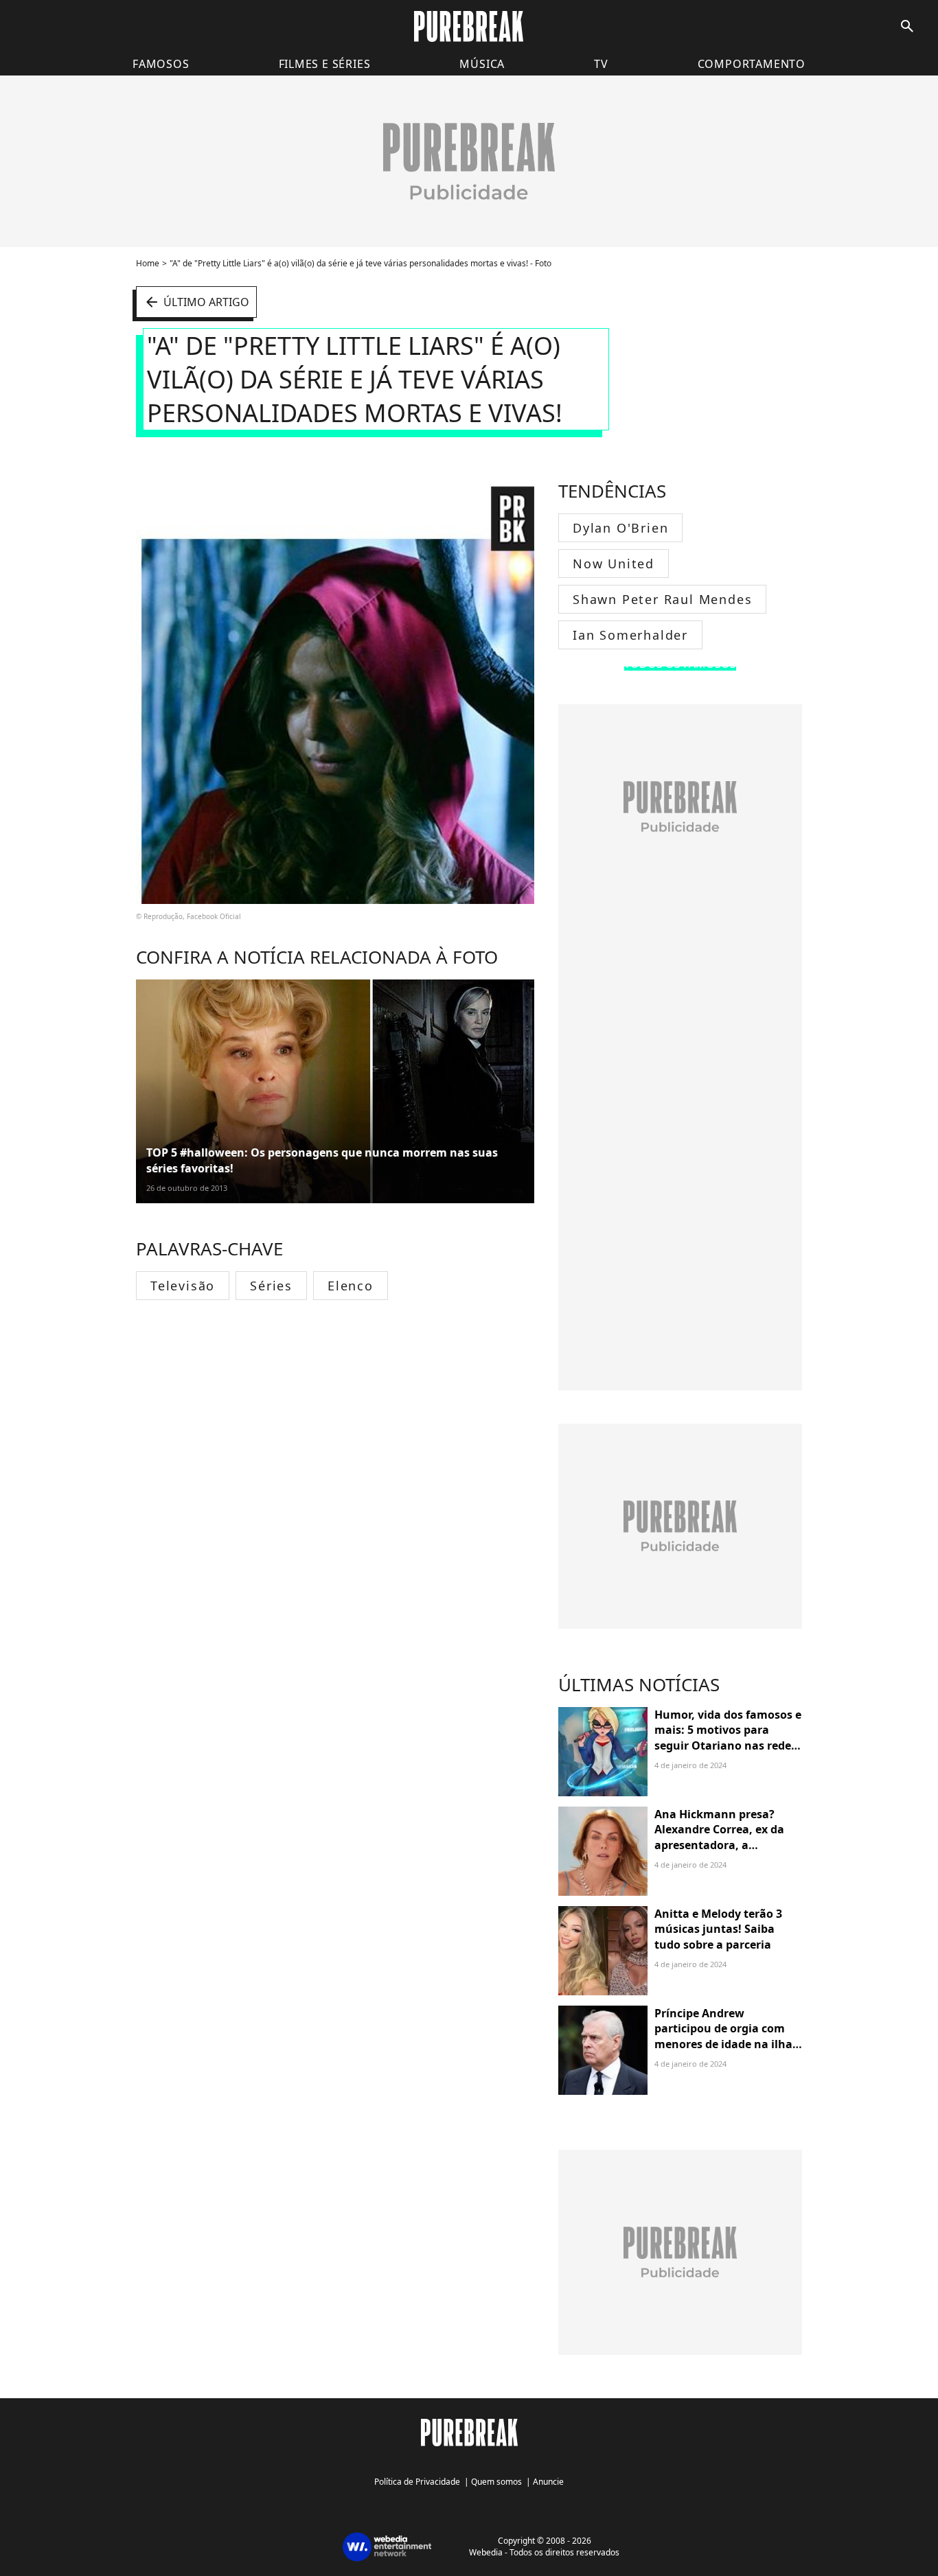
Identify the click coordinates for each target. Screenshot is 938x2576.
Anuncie (548, 2482)
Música (482, 64)
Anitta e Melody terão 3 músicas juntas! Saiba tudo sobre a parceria (718, 1929)
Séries (271, 1286)
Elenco (351, 1286)
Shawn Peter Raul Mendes (662, 599)
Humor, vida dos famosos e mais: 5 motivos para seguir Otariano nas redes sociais (728, 1738)
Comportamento (752, 64)
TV (601, 64)
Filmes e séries (325, 64)
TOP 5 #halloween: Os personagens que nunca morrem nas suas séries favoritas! (322, 1160)
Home (148, 263)
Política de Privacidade (417, 2482)
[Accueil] (469, 26)
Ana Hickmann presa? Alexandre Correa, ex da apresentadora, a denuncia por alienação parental (719, 1845)
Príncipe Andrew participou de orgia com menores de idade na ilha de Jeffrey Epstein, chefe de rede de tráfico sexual (727, 2044)
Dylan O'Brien (620, 528)
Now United (614, 564)
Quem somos (496, 2482)
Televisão (183, 1286)
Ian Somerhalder (630, 635)
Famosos (161, 64)
